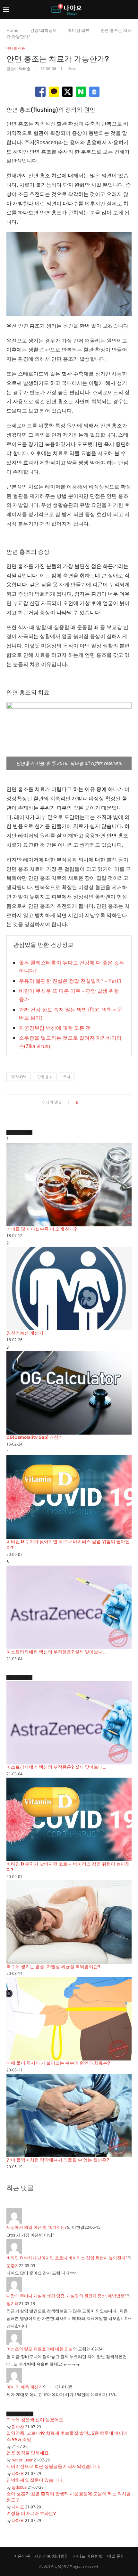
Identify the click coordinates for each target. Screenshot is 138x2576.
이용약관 (22, 2556)
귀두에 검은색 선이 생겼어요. (35, 2420)
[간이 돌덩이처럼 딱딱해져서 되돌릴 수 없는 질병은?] (69, 2116)
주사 (67, 1077)
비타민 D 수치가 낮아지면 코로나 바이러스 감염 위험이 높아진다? (67, 2258)
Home (12, 30)
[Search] (132, 10)
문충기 (13, 2265)
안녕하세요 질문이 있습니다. (35, 2480)
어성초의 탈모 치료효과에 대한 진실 (40, 2349)
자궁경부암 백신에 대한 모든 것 (55, 1028)
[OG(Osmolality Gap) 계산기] (69, 1393)
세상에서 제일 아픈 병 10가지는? (37, 2227)
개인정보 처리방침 (52, 2556)
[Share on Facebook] (85, 1102)
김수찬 (18, 2427)
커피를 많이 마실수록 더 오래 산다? (42, 1229)
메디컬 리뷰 (79, 30)
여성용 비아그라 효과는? (31, 2513)
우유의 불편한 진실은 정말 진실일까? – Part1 (70, 981)
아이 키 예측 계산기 (25, 2387)
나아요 (18, 2473)
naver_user (22, 2460)
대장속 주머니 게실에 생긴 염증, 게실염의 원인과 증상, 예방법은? (66, 2296)
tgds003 (19, 2487)
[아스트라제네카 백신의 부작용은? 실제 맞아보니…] (69, 1607)
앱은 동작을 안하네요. (28, 2453)
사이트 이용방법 (88, 2556)
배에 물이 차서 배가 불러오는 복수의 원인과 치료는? (58, 2063)
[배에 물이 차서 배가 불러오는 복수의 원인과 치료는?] (69, 2019)
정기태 (13, 2303)
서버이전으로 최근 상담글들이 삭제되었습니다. (53, 2466)
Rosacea (18, 1077)
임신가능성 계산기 (25, 1333)
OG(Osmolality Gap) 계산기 (35, 1437)
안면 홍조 (45, 1077)
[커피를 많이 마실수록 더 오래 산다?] (69, 1185)
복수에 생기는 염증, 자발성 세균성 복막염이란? (53, 1967)
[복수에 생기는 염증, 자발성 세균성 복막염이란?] (69, 1922)
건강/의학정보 (43, 30)
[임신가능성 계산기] (69, 1288)
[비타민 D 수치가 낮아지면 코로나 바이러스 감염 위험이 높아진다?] (69, 1497)
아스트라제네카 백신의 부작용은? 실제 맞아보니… (56, 1652)
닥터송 (25, 69)
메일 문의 (116, 2556)
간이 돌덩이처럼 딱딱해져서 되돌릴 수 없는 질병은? (58, 2160)
